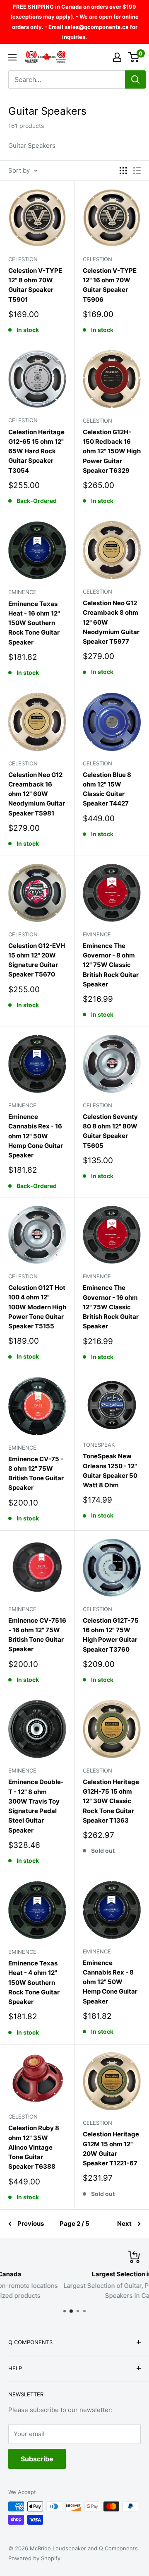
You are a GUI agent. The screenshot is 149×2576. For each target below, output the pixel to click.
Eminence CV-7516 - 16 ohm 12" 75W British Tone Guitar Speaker (37, 1635)
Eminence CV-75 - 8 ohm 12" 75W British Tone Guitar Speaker (36, 1473)
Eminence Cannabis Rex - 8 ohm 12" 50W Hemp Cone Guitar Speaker (110, 1982)
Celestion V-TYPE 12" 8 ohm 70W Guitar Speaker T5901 (35, 285)
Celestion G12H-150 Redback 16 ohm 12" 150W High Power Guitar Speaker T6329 (112, 451)
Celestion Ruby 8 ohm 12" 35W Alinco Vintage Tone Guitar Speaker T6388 (34, 2147)
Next (124, 2224)
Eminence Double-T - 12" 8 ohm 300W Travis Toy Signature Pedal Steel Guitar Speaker (36, 1806)
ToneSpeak (99, 1445)
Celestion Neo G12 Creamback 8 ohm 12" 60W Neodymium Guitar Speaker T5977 (111, 622)
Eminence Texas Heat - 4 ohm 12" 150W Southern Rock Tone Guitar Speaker (34, 1982)
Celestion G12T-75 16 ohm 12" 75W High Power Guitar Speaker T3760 (111, 1635)
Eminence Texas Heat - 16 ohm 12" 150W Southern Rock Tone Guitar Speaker (34, 623)
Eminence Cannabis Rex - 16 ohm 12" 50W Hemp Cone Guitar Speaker (36, 1136)
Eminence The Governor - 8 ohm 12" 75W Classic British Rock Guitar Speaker (111, 965)
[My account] (117, 57)
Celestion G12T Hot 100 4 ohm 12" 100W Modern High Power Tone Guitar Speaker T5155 (37, 1307)
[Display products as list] (137, 171)
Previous (31, 2224)
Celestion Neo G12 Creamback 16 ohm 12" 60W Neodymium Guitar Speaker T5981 (37, 794)
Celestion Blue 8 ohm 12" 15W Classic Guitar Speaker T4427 (107, 789)
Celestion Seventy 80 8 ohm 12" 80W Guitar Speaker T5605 (110, 1131)
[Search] (135, 79)
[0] (134, 57)
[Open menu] (12, 57)
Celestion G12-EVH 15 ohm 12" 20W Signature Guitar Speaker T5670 (37, 960)
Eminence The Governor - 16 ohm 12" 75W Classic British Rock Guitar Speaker (111, 1307)
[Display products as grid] (123, 171)
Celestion (23, 259)
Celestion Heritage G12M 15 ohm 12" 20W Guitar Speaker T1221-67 (111, 2149)
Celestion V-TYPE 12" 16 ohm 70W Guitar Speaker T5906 (110, 285)
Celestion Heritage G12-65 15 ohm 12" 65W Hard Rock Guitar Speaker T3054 (36, 451)
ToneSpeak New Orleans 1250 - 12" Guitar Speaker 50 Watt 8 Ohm (110, 1471)
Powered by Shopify (34, 2558)
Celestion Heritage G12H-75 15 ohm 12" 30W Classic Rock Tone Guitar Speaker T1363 (111, 1801)
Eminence (22, 592)
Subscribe (37, 2459)
